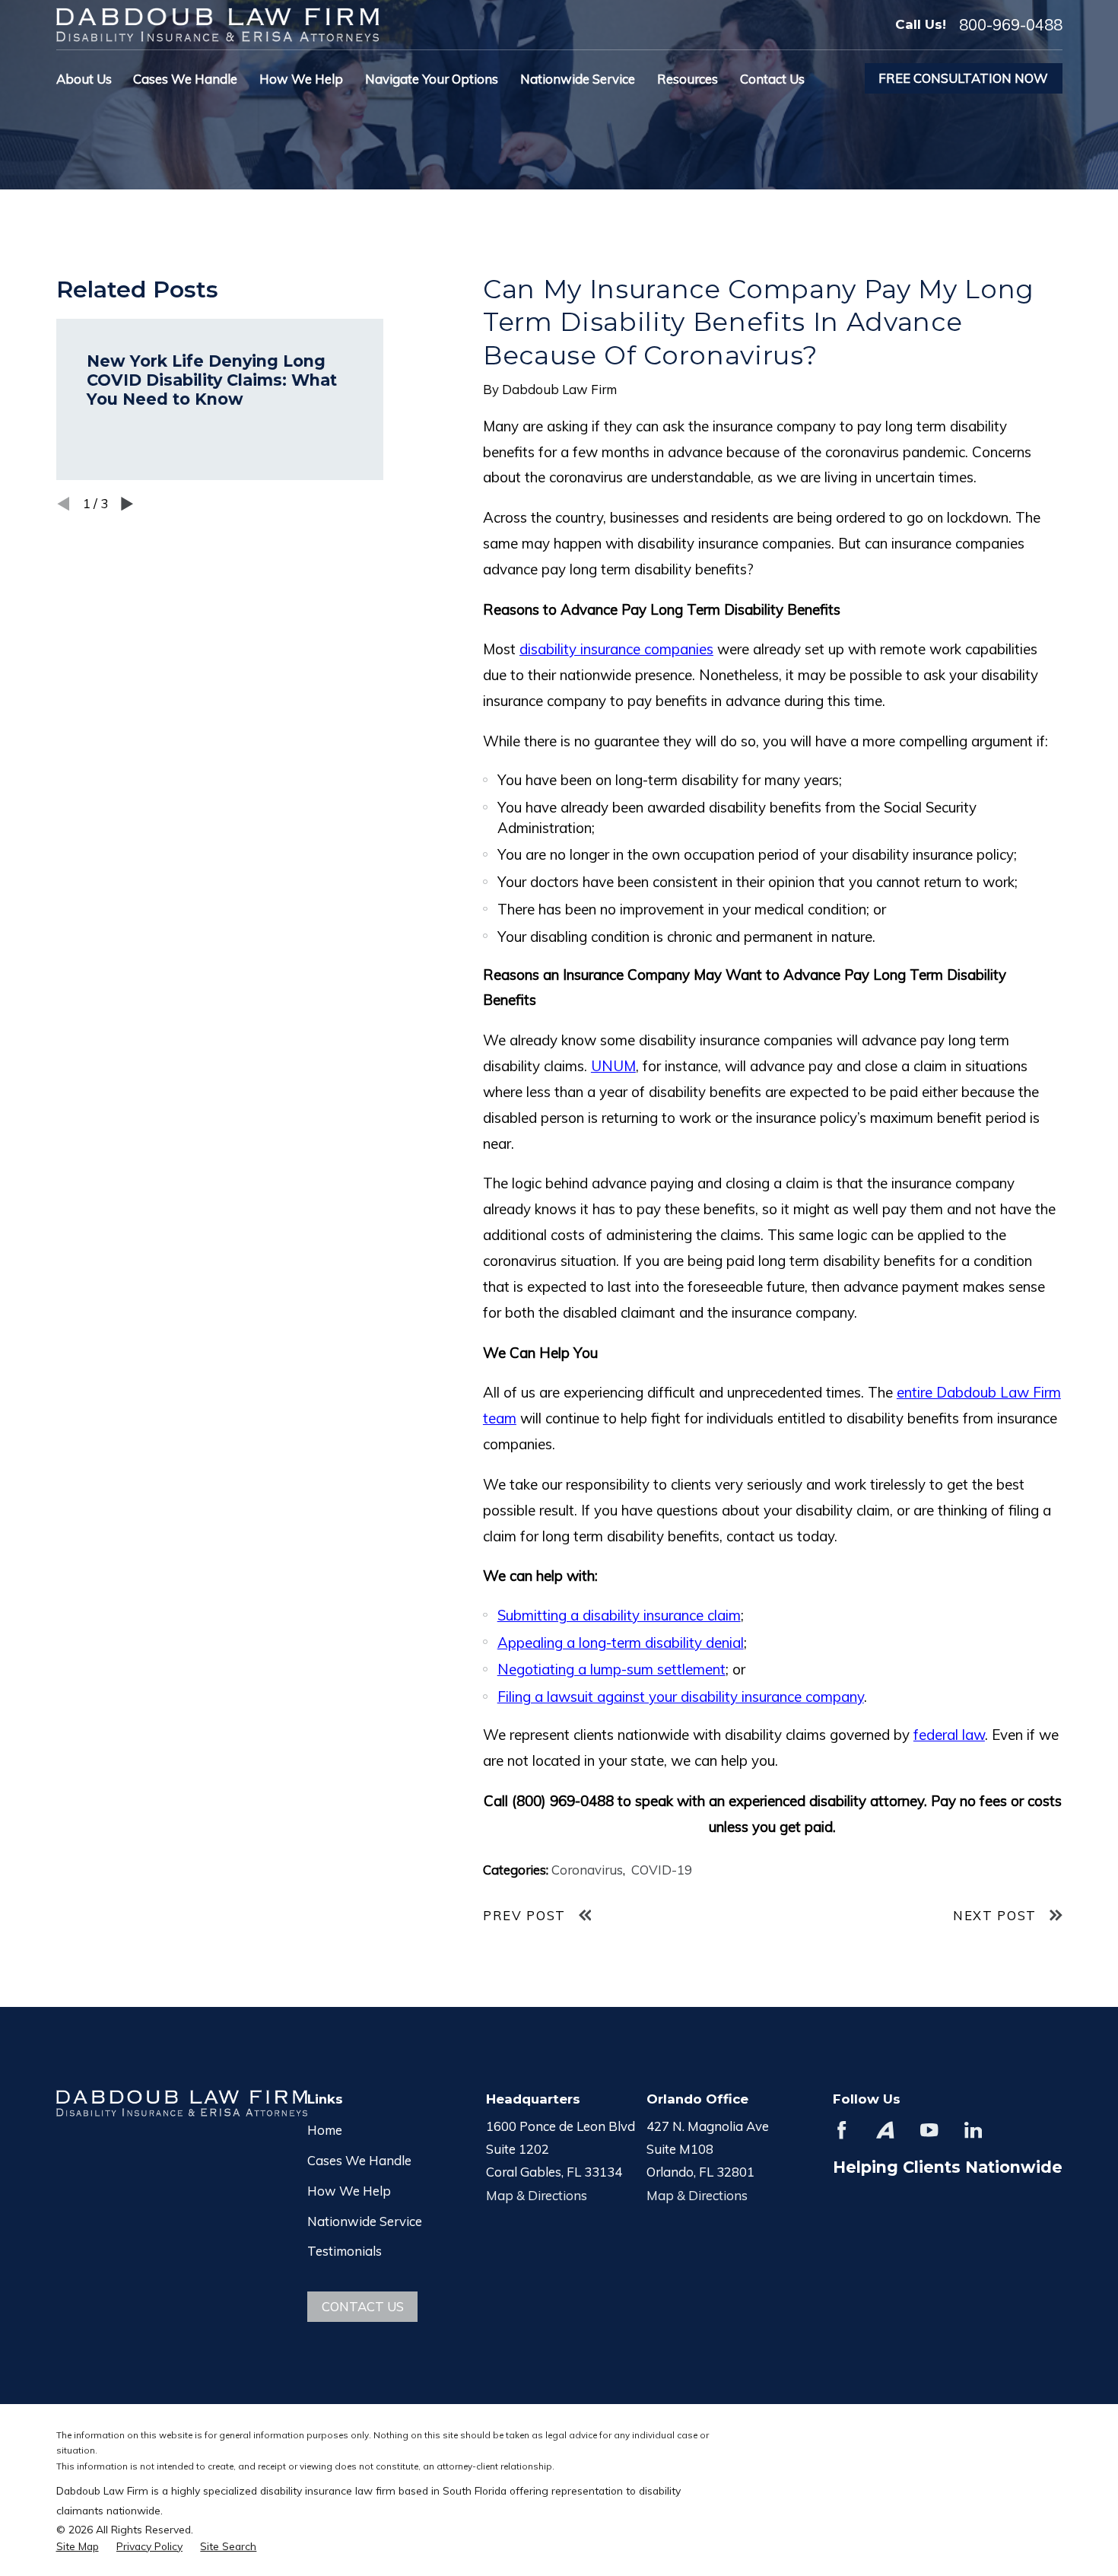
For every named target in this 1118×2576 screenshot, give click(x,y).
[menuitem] (78, 2546)
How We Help (349, 2191)
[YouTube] (929, 2130)
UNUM (613, 1066)
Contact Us (363, 2306)
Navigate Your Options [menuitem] (432, 79)
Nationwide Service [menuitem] (578, 79)
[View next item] (127, 504)
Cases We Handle (359, 2160)
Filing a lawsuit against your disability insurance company (681, 1697)
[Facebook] (842, 2130)
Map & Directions (537, 2195)
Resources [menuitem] (688, 79)
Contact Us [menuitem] (772, 79)
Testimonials (345, 2251)
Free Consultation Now (963, 78)
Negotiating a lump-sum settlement (611, 1669)
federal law (949, 1735)
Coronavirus (587, 1870)
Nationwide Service (365, 2221)
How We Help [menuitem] (301, 79)
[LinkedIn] (973, 2130)
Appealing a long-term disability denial (621, 1643)
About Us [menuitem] (84, 79)
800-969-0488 (1011, 24)
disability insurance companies (616, 649)
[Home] (218, 25)
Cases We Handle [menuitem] (185, 79)
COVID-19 (662, 1870)
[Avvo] (885, 2130)
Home (325, 2130)
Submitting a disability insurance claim (619, 1615)
